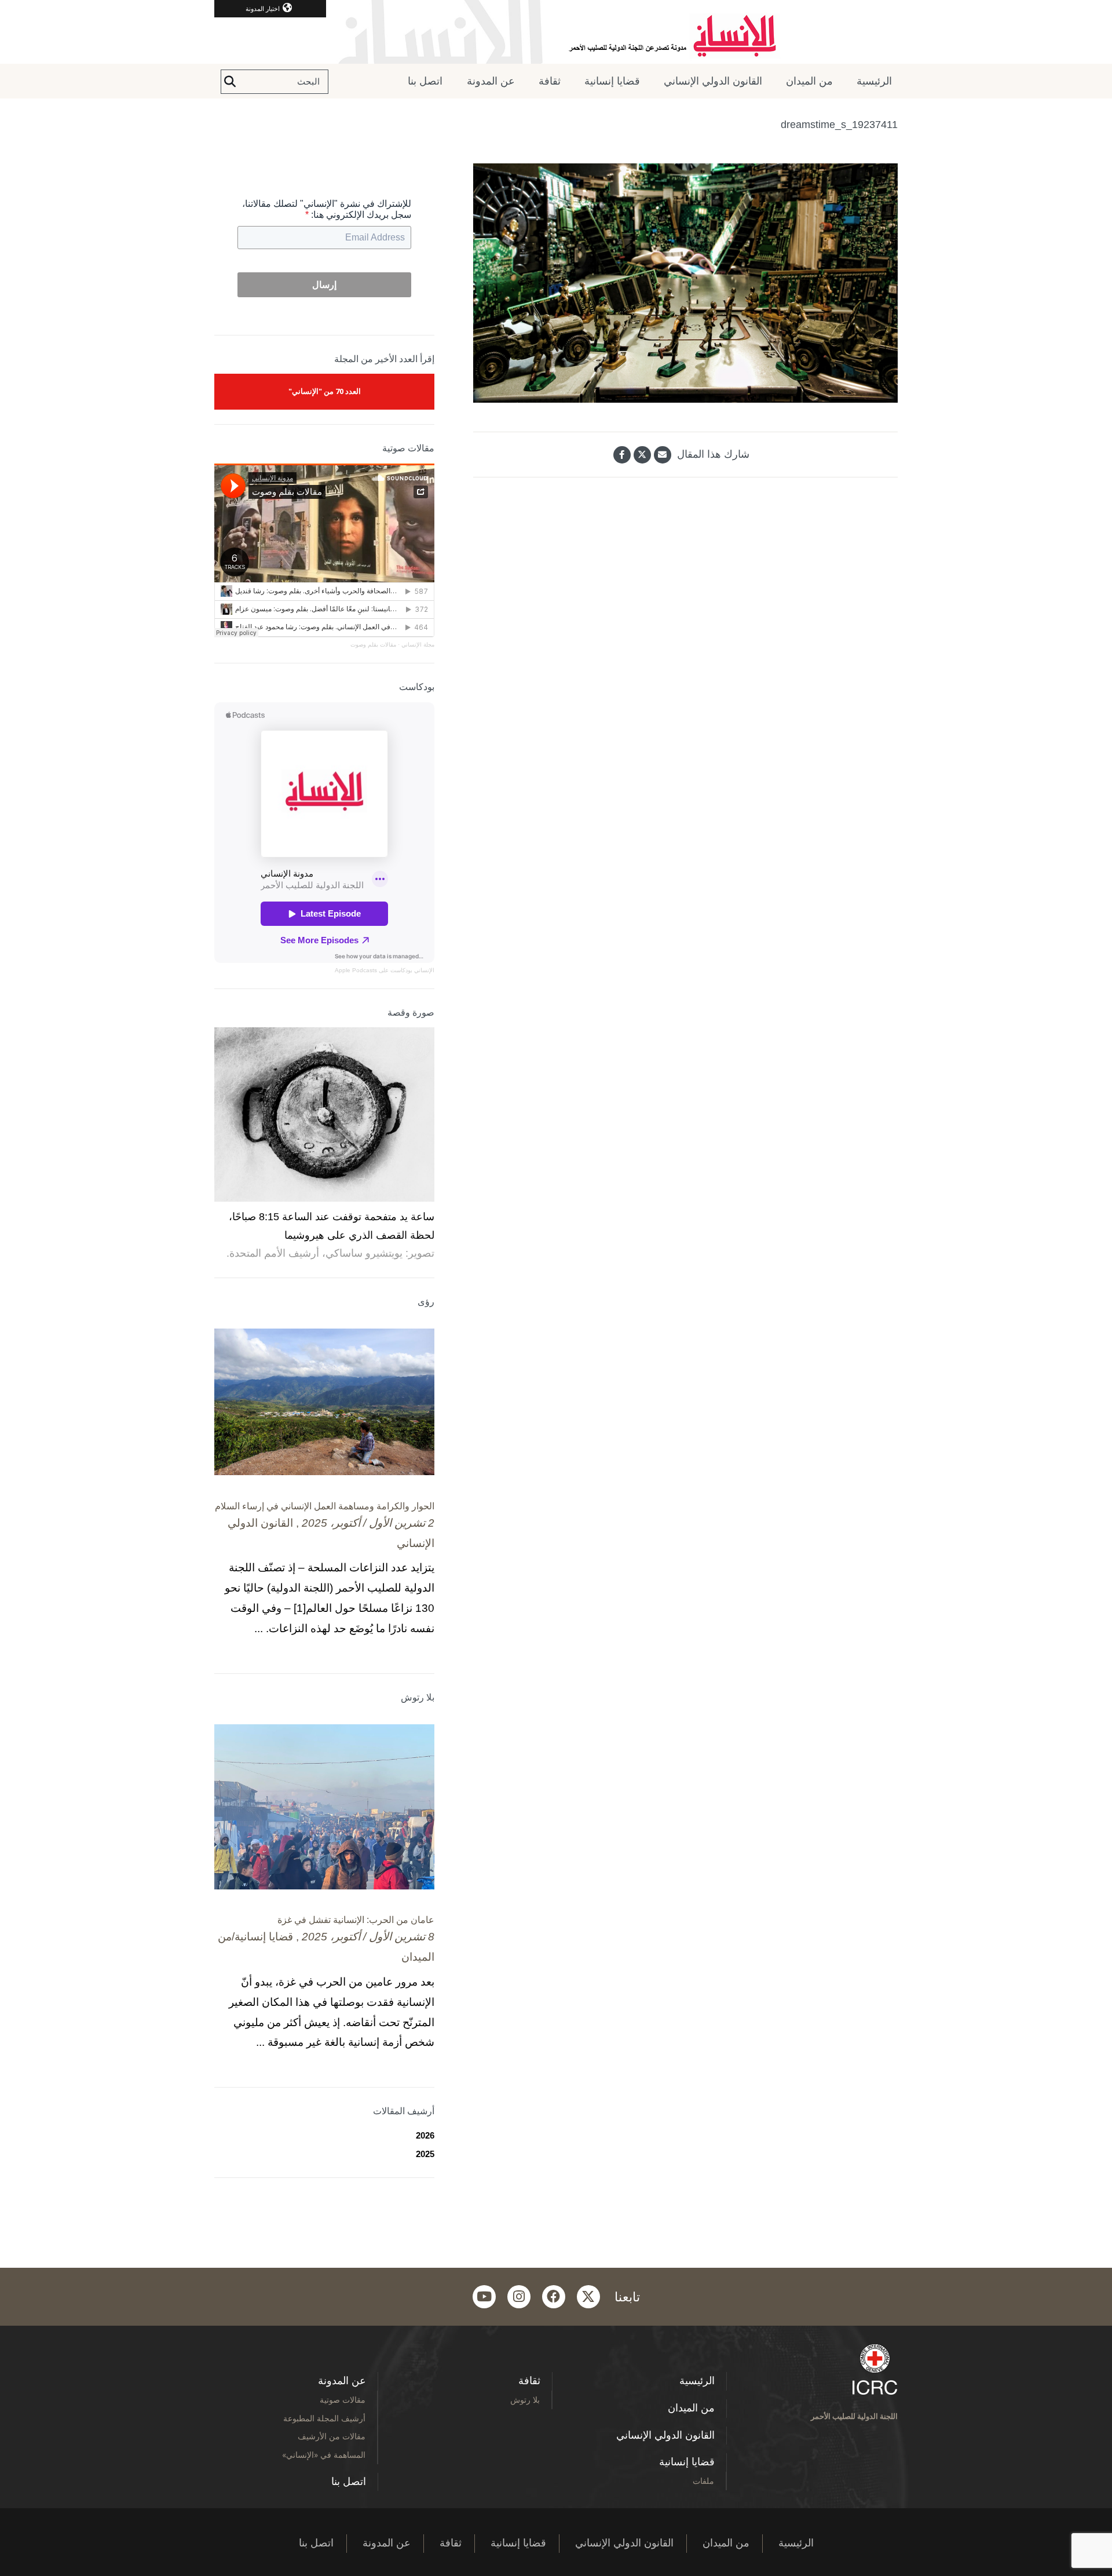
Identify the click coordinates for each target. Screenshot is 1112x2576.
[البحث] (230, 82)
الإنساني (423, 970)
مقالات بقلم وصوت (373, 645)
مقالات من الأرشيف (332, 2436)
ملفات (703, 2481)
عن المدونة (491, 81)
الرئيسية (874, 81)
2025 (425, 2154)
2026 (425, 2135)
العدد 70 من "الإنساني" (325, 391)
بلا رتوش (525, 2400)
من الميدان (809, 81)
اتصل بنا (425, 81)
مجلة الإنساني (418, 645)
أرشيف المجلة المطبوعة (324, 2418)
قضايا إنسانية (612, 81)
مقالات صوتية (343, 2400)
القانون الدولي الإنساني (713, 81)
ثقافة (550, 81)
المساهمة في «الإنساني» (324, 2455)
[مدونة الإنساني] (556, 32)
